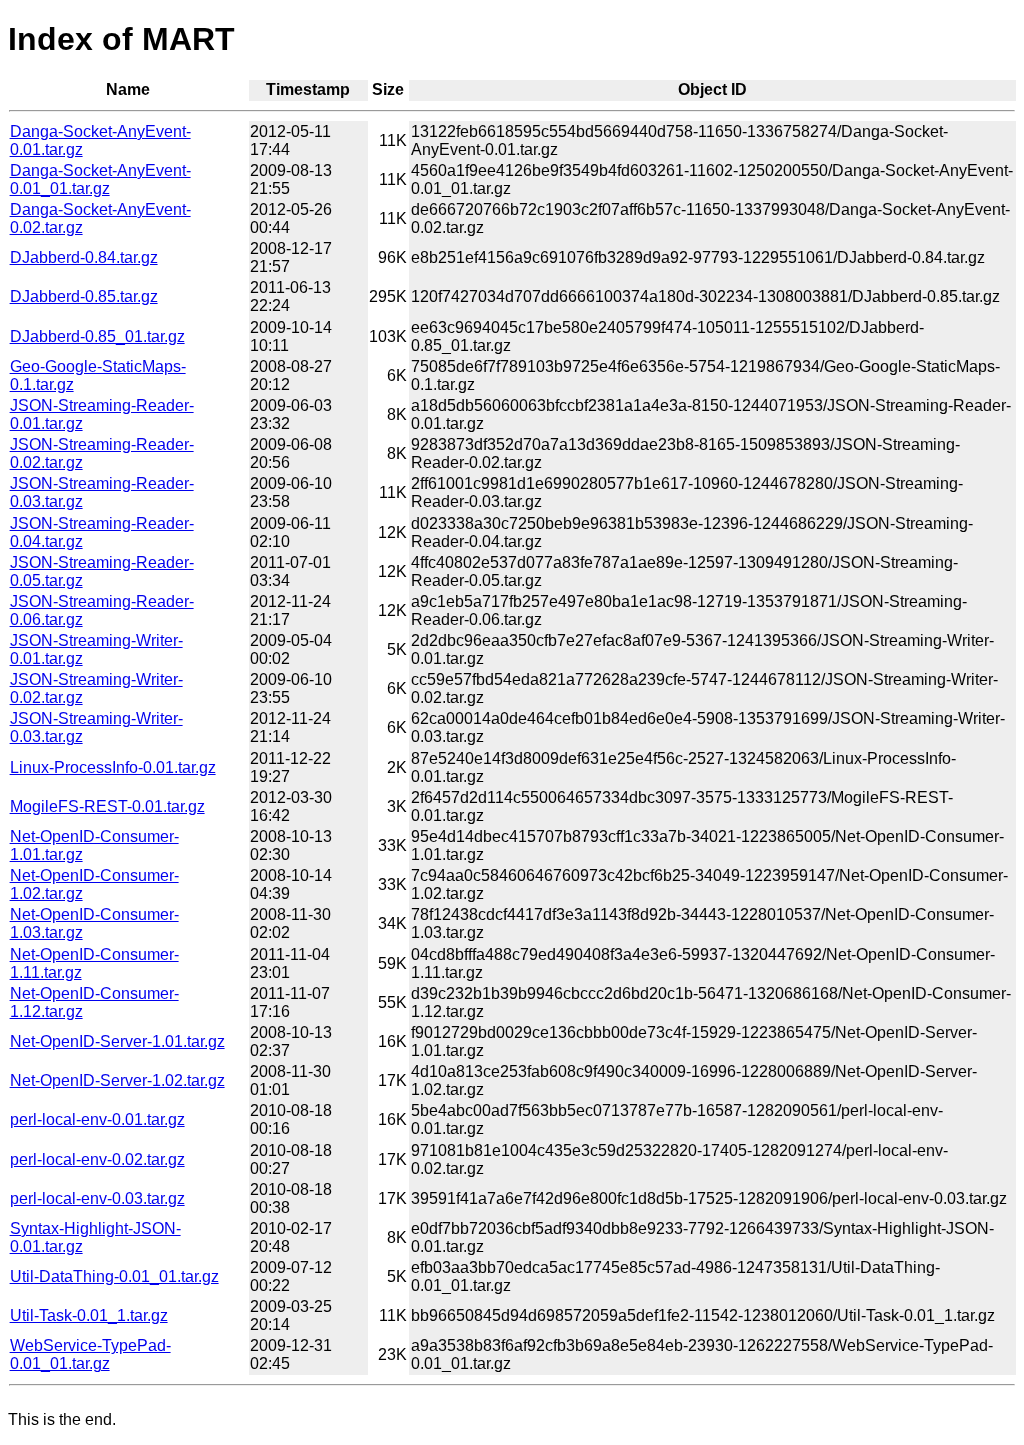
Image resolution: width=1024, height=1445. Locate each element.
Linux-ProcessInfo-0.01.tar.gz (113, 767)
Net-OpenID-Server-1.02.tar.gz (117, 1080)
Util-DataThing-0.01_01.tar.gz (114, 1276)
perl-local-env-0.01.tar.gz (97, 1119)
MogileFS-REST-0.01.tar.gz (107, 806)
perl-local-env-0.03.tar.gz (97, 1198)
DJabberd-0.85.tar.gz (84, 296)
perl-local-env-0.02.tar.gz (97, 1159)
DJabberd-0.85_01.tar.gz (97, 336)
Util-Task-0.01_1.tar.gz (89, 1315)
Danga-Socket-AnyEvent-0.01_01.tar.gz (100, 179)
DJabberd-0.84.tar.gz (84, 257)
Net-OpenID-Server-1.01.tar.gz (117, 1041)
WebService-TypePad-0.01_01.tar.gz (90, 1354)
